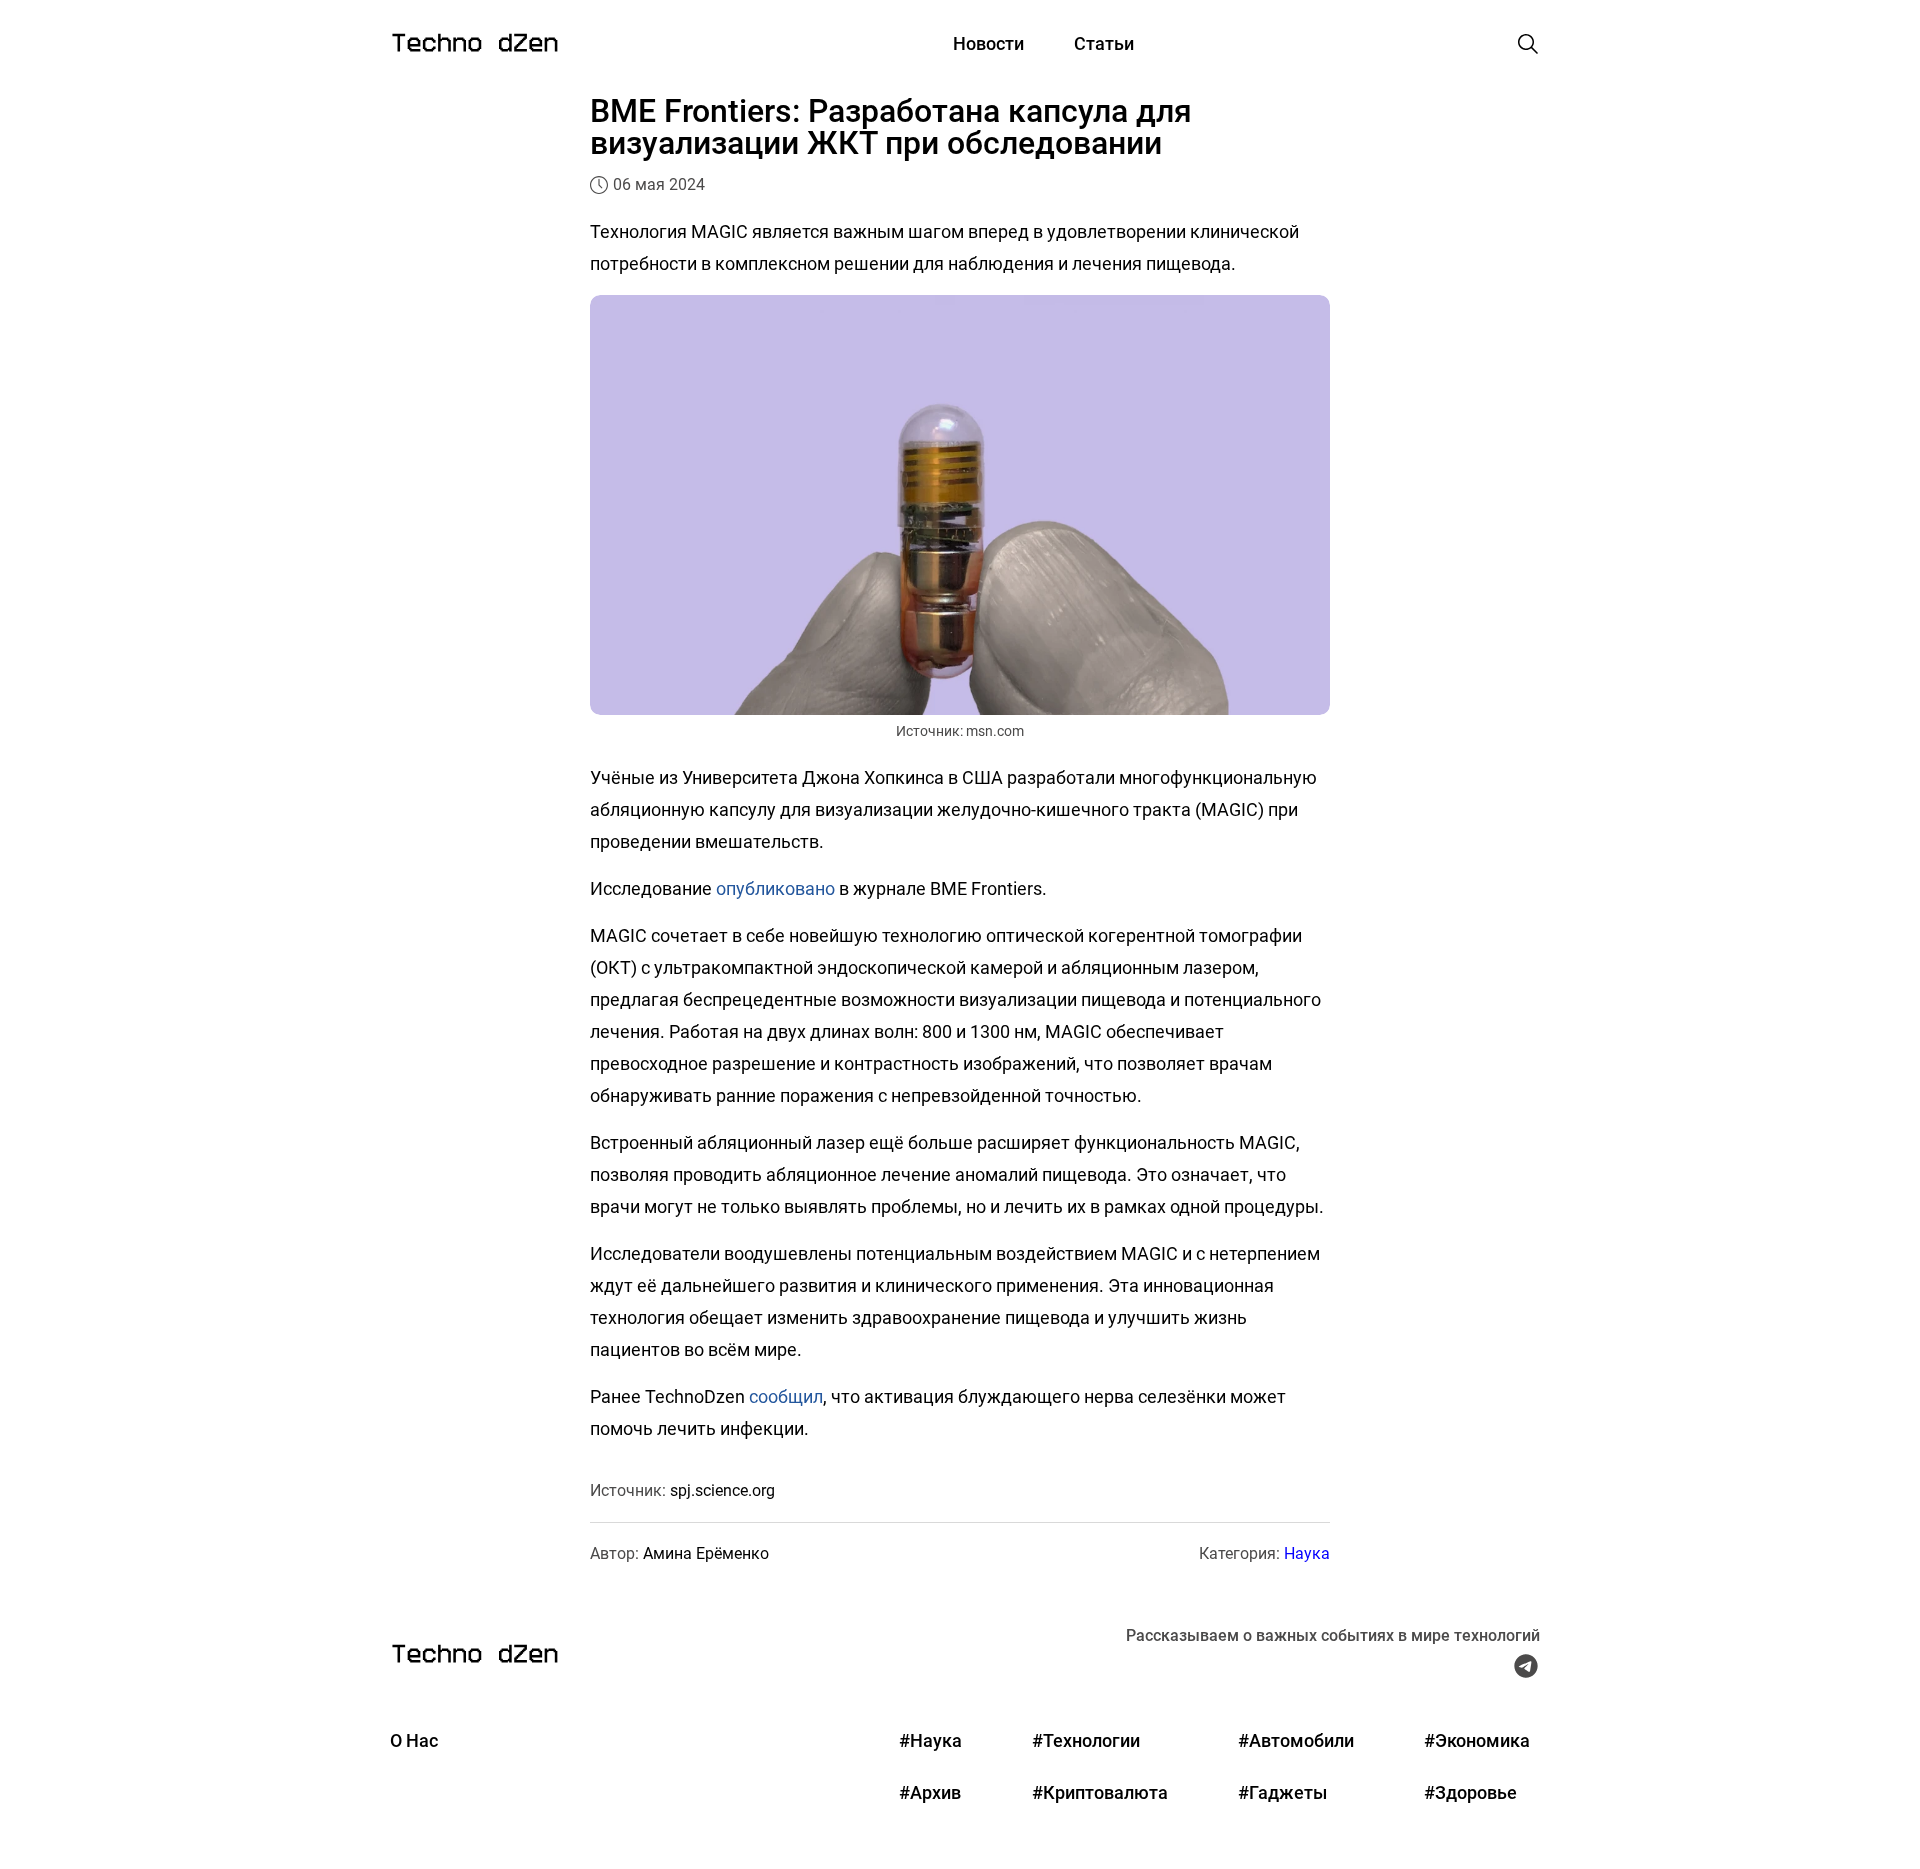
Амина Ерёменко (706, 1553)
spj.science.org (722, 1490)
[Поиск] (1528, 44)
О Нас (414, 1740)
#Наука (930, 1740)
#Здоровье (1470, 1792)
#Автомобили (1296, 1740)
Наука (1307, 1553)
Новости (988, 43)
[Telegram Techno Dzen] (1526, 1671)
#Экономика (1477, 1740)
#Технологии (1086, 1740)
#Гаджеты (1282, 1792)
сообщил (786, 1396)
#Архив (930, 1792)
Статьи (1104, 43)
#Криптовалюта (1100, 1792)
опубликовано (775, 888)
